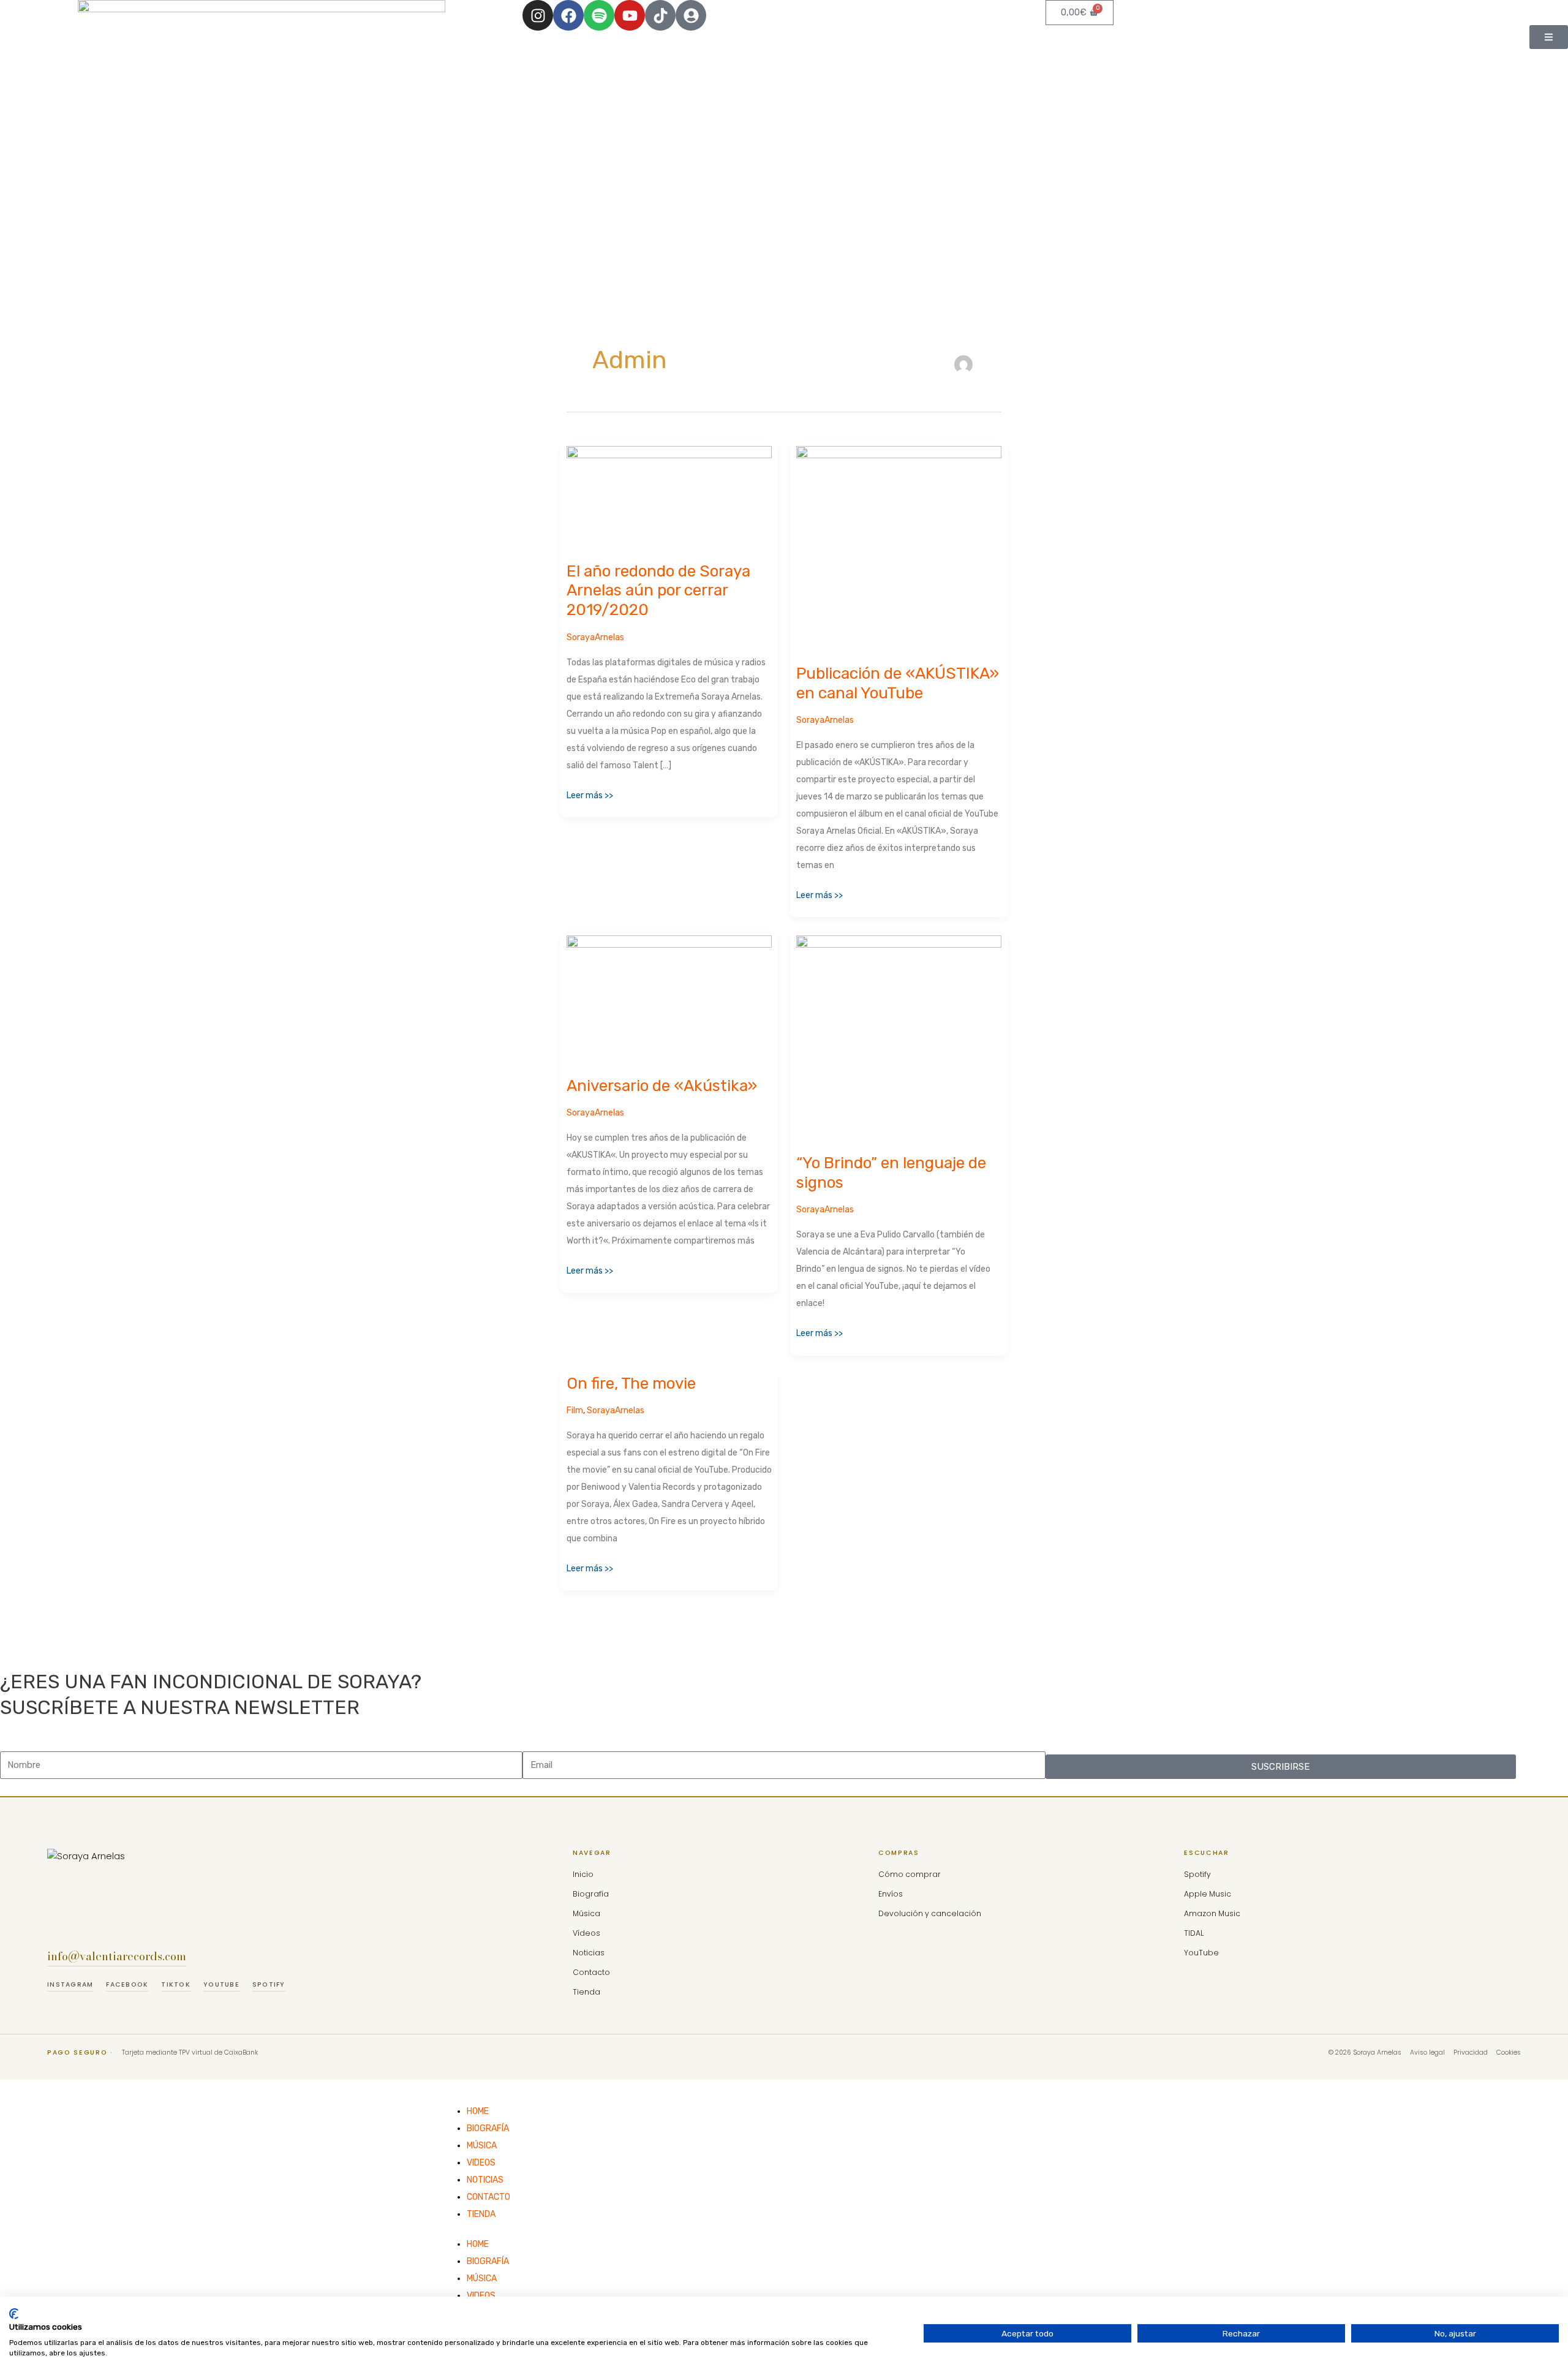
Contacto (591, 1972)
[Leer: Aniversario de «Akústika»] (669, 999)
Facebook (127, 1984)
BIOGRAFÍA (488, 2128)
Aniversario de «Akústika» (662, 1086)
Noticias (589, 1953)
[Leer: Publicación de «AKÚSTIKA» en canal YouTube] (899, 548)
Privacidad (1471, 2052)
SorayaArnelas (595, 637)
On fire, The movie (631, 1384)
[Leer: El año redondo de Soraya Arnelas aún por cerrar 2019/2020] (669, 497)
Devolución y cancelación (930, 1913)
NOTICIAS (485, 2180)
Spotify (269, 1984)
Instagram (70, 1984)
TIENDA (481, 2214)
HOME (478, 2111)
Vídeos (586, 1933)
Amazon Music (1212, 1913)
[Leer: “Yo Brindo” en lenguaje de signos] (899, 1037)
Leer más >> (590, 794)
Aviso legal (1427, 2052)
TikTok (176, 1984)
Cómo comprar (910, 1874)
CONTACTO (488, 2197)
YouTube (221, 1984)
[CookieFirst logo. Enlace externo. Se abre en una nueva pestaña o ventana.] (14, 2314)
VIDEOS (481, 2163)
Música (586, 1913)
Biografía (591, 1894)
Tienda (586, 1992)
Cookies (1509, 2052)
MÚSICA (482, 2146)
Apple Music (1208, 1894)
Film (575, 1410)
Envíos (891, 1894)
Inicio (583, 1874)
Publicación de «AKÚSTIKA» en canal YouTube (898, 683)
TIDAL (1194, 1933)
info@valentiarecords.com (117, 1956)
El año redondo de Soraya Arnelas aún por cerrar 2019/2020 (658, 591)
